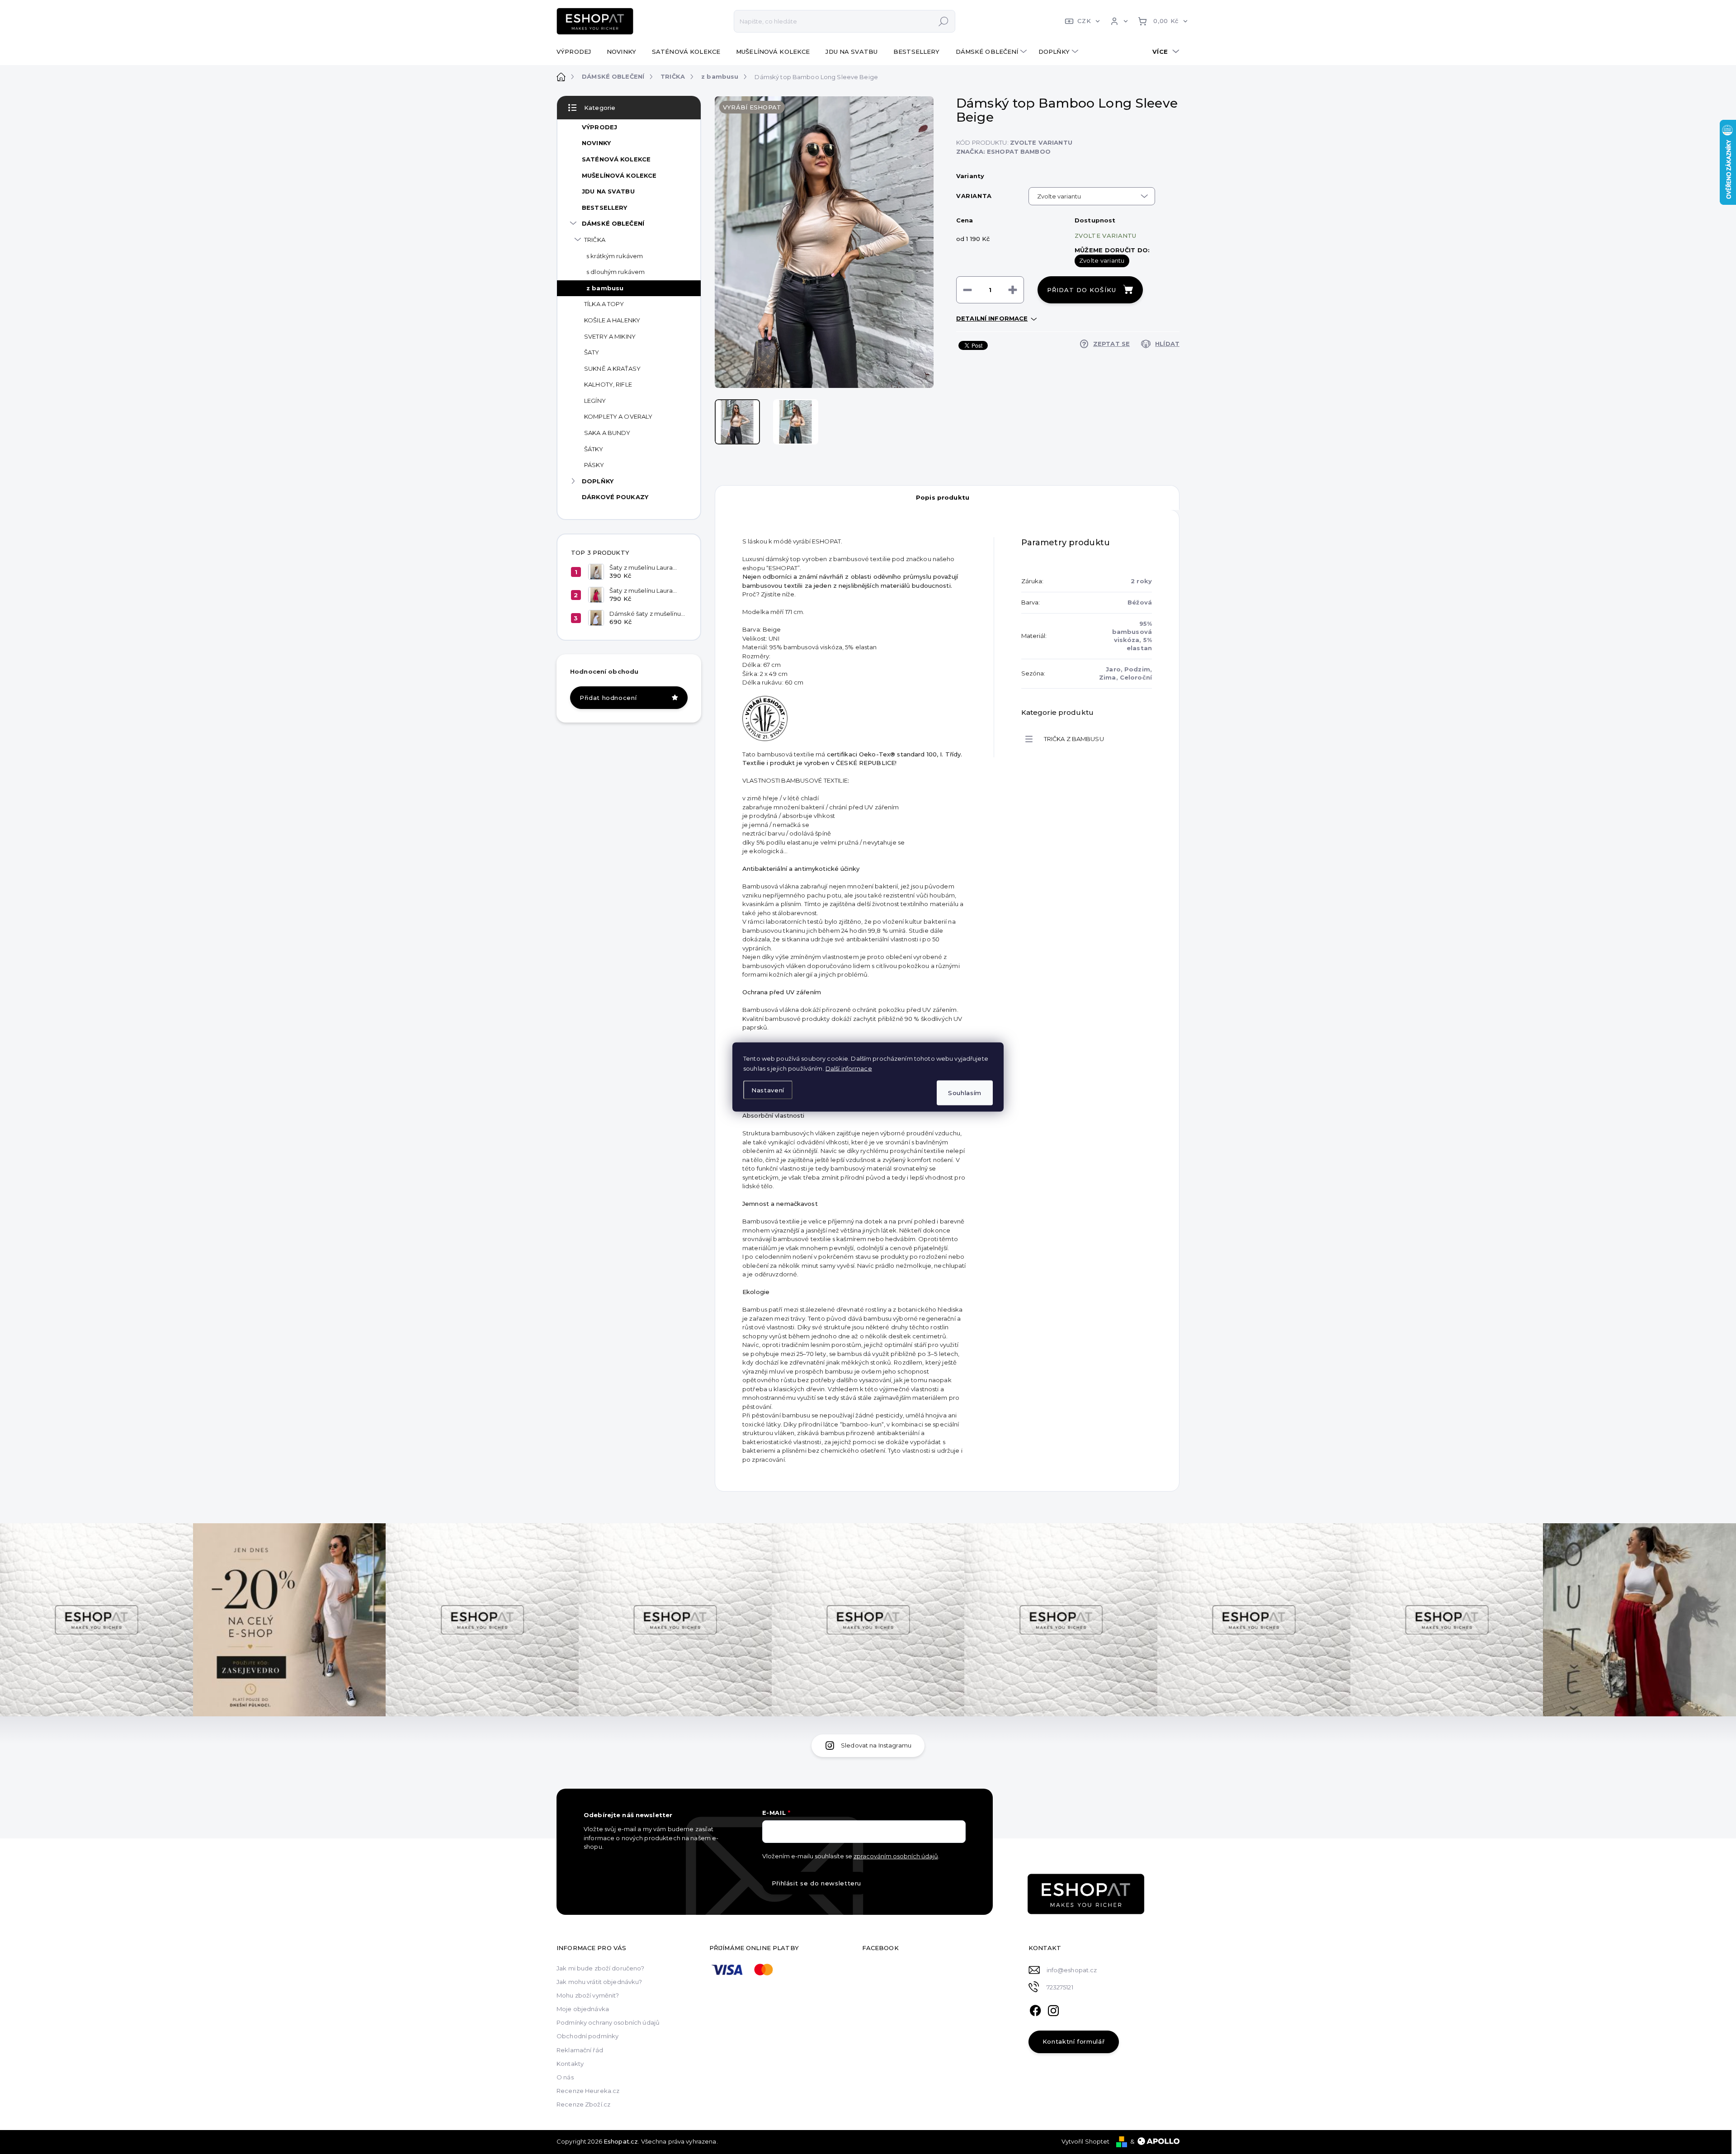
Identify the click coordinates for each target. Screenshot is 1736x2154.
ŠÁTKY (594, 449)
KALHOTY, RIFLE (608, 384)
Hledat (943, 21)
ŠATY (592, 352)
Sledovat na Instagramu (876, 1745)
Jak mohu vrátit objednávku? (599, 1982)
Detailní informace (992, 318)
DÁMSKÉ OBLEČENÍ (613, 223)
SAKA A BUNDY (607, 433)
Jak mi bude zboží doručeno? (601, 1968)
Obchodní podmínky (587, 2036)
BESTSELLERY (604, 208)
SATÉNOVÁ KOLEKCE (616, 159)
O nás (565, 2077)
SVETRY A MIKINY (610, 336)
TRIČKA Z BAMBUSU (1074, 739)
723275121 (1060, 1987)
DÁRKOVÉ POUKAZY (615, 497)
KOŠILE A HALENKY (612, 320)
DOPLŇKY (598, 481)
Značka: (1003, 151)
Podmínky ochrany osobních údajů (608, 2022)
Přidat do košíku (1082, 290)
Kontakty (570, 2064)
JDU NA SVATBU (608, 191)
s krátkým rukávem (615, 256)
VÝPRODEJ (599, 127)
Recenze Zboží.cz (583, 2104)
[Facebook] (1035, 2009)
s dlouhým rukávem (616, 272)
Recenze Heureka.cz (588, 2091)
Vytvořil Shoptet (1086, 2141)
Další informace (849, 1068)
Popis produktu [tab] (943, 497)
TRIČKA (595, 240)
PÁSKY (594, 465)
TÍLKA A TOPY (604, 304)
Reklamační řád (580, 2050)
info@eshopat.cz (1072, 1970)
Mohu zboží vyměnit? (588, 1995)
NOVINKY (596, 143)
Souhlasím (965, 1093)
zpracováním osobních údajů (896, 1856)
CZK (1084, 21)
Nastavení (768, 1090)
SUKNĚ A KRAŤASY (612, 368)
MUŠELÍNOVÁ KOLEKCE (619, 175)
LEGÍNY (595, 401)
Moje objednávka (583, 2009)
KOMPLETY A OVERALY (618, 416)
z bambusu (605, 288)
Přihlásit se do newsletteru (817, 1883)
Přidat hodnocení (608, 698)
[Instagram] (1053, 2009)
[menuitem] (577, 52)
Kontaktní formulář (1074, 2041)
